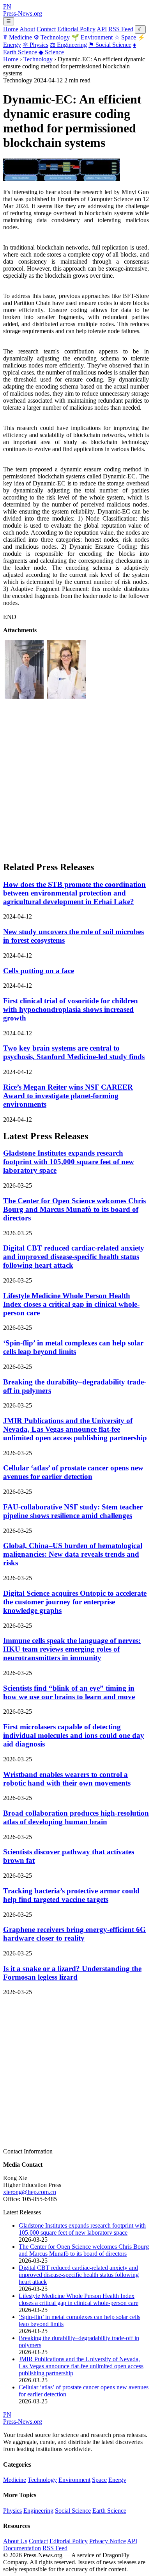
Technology (52, 37)
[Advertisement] (76, 778)
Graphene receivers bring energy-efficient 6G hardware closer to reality (74, 1934)
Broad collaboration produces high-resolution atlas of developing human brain (76, 1817)
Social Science (110, 45)
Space (125, 37)
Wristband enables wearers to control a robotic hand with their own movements (67, 1779)
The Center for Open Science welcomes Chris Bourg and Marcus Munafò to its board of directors (74, 1209)
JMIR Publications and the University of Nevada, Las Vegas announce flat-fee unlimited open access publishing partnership (75, 1429)
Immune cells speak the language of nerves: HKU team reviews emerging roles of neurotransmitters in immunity (72, 1649)
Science (51, 52)
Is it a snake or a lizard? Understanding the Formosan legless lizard (72, 1973)
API (102, 29)
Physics (35, 45)
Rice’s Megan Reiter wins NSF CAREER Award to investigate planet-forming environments (68, 1096)
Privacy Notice (108, 2541)
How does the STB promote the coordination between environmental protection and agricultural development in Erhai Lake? (74, 893)
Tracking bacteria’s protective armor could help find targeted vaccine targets (71, 1895)
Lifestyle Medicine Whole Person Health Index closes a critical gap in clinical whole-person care (71, 1304)
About (27, 29)
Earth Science (109, 2511)
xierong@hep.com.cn (30, 2192)
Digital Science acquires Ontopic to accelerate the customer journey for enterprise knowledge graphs (75, 1602)
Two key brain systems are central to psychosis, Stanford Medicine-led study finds (74, 1052)
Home (11, 29)
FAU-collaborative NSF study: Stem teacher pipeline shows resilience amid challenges (73, 1511)
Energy (117, 2480)
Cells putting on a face (39, 971)
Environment (92, 37)
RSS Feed (121, 29)
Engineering (68, 45)
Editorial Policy (76, 29)
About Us (15, 2541)
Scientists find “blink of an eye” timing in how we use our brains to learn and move (69, 1692)
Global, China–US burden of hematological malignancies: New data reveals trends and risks (73, 1554)
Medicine (18, 37)
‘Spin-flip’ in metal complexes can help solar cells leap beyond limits (73, 1347)
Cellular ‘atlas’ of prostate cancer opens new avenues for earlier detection (73, 1472)
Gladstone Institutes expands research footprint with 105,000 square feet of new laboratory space (69, 1162)
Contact (46, 29)
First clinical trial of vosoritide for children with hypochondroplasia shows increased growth (71, 1009)
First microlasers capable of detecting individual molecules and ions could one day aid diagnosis (74, 1735)
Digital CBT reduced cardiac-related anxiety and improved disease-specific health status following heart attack (74, 1257)
